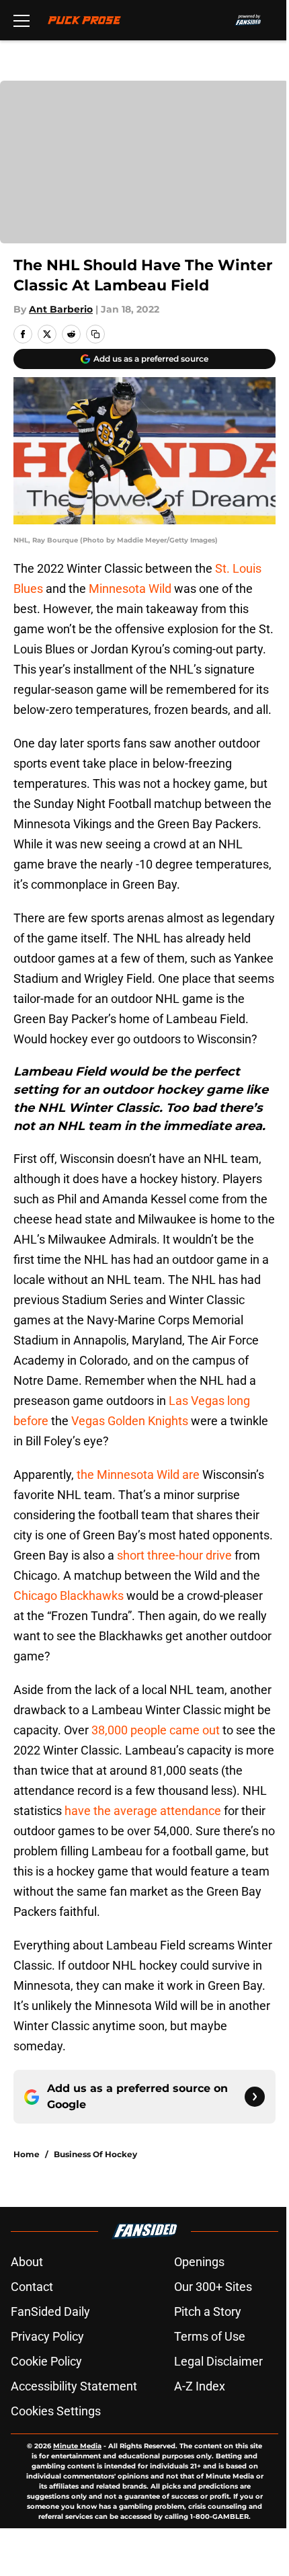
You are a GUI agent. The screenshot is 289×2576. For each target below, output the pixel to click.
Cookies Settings (56, 2411)
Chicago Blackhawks (69, 1596)
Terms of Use (210, 2336)
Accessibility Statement (74, 2386)
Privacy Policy (47, 2336)
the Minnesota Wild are (138, 1475)
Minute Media (77, 2446)
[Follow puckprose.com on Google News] (255, 2097)
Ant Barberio (61, 309)
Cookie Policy (46, 2361)
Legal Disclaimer (218, 2361)
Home (27, 2154)
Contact (32, 2287)
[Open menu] (22, 20)
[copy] (95, 334)
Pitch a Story (208, 2311)
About (27, 2262)
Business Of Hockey (95, 2154)
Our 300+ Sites (213, 2287)
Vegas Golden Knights (130, 1421)
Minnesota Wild (130, 589)
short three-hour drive (174, 1555)
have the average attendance (143, 1811)
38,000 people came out (156, 1730)
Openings (199, 2262)
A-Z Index (200, 2386)
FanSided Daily (50, 2311)
